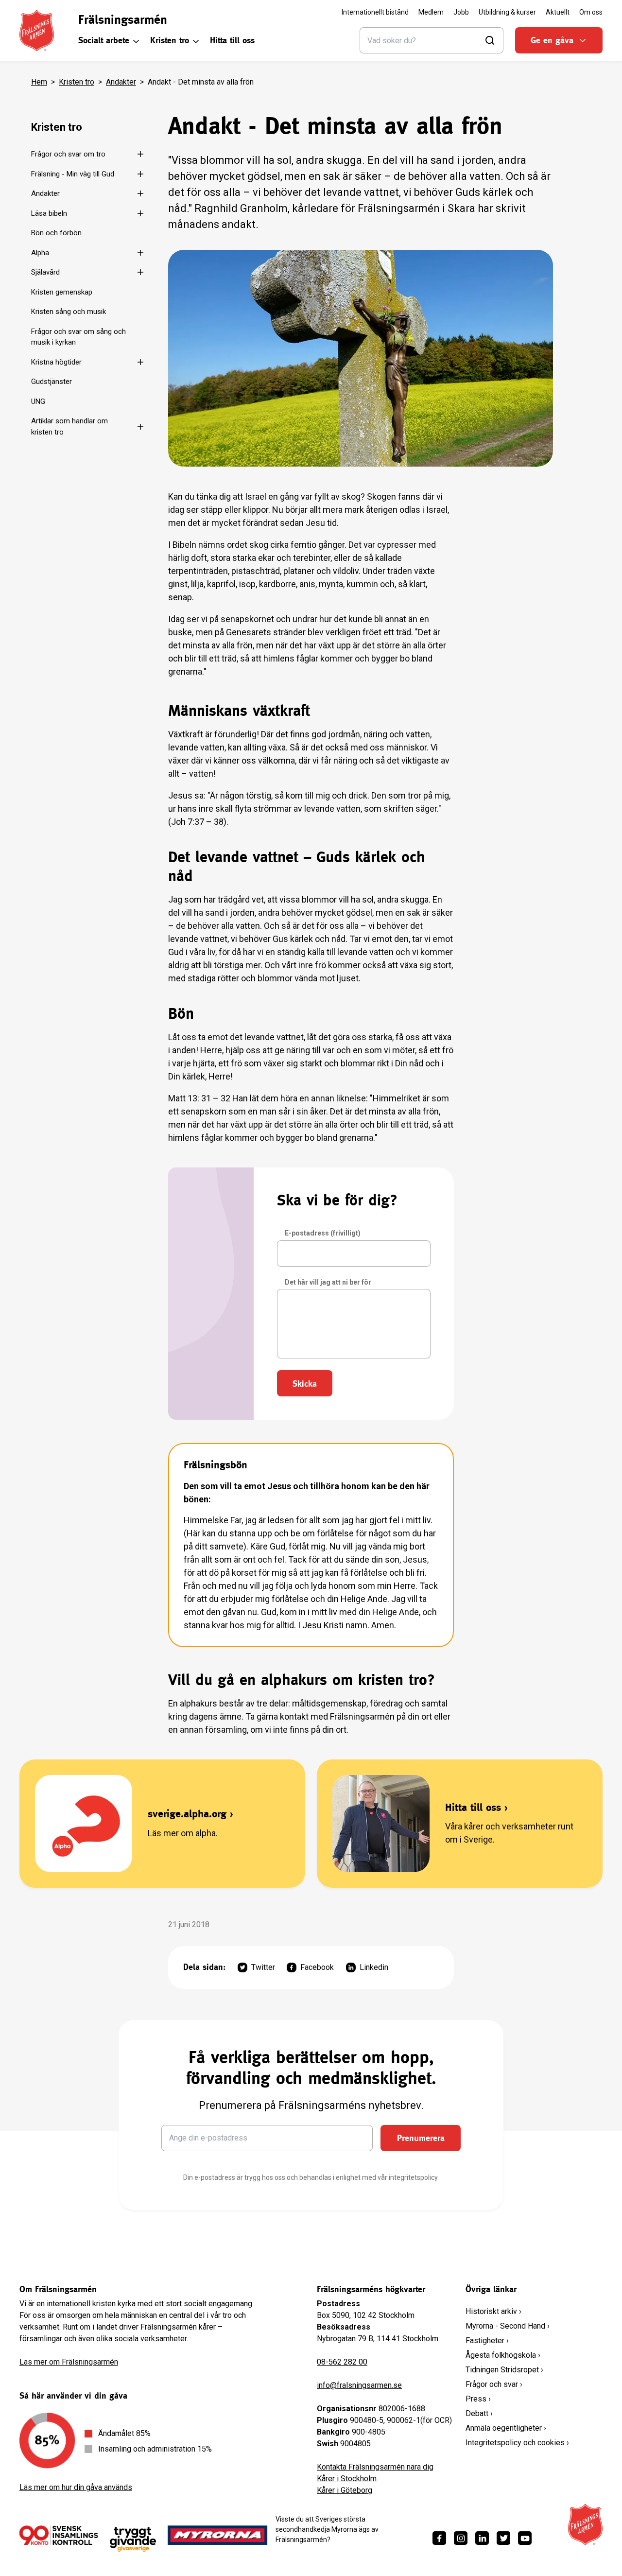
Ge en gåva (552, 40)
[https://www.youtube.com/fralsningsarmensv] (525, 2538)
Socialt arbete (104, 40)
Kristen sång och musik (69, 312)
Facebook (317, 1967)
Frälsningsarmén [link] (123, 19)
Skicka (305, 1384)
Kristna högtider (56, 362)
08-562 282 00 (342, 2362)
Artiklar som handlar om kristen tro (69, 426)
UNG (38, 401)
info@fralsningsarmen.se (359, 2385)
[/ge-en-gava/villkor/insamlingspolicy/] (59, 2535)
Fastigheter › (487, 2341)
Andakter (121, 82)
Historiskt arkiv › (493, 2311)
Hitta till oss (232, 40)
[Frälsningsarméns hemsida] (37, 31)
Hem (39, 82)
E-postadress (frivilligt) (323, 1233)
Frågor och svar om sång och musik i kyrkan (78, 337)
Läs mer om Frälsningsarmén (69, 2362)
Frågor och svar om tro (68, 154)
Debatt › (479, 2413)
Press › (478, 2399)
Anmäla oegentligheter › (506, 2428)
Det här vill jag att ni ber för (328, 1282)
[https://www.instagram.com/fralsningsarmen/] (461, 2538)
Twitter (263, 1967)
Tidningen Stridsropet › (504, 2370)
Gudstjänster (52, 382)
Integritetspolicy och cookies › (517, 2443)
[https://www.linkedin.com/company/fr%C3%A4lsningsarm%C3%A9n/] (482, 2538)
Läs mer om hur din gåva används (76, 2487)
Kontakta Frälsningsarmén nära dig (375, 2467)
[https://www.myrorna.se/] (218, 2535)
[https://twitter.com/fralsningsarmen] (503, 2538)
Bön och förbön (56, 233)
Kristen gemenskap (62, 292)
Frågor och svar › (494, 2384)
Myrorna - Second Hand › (508, 2326)
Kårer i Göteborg (345, 2490)
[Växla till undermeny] (137, 154)
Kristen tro (170, 40)
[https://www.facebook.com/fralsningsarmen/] (439, 2538)
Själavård (45, 272)
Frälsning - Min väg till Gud (73, 174)
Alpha (40, 253)
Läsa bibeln (49, 213)
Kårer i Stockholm (347, 2479)
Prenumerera (421, 2138)
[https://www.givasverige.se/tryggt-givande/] (133, 2539)
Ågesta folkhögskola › (503, 2355)
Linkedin (374, 1967)
